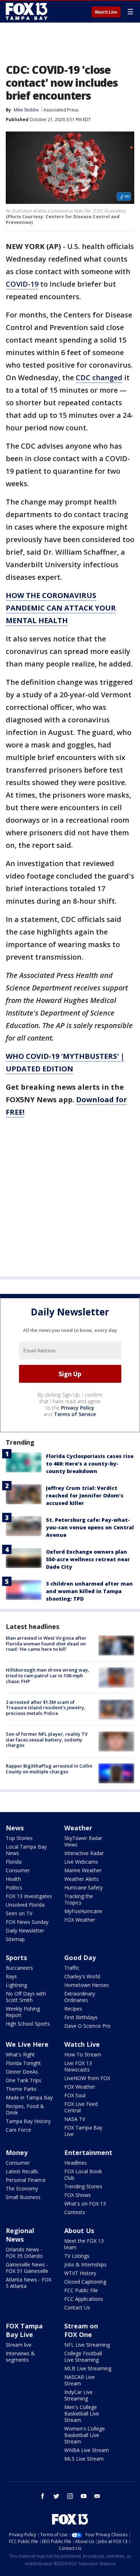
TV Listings (77, 2256)
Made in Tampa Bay (29, 2097)
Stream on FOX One (81, 2330)
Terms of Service (75, 1414)
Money (17, 2152)
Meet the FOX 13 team (84, 2244)
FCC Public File (81, 2290)
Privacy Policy (78, 1408)
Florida (14, 1862)
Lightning (16, 1985)
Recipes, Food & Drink (25, 2109)
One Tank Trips (24, 2080)
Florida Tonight (23, 2063)
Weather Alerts (81, 1879)
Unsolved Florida (25, 1905)
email (97, 2496)
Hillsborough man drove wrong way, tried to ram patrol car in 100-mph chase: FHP (48, 1675)
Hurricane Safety (83, 1887)
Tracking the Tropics (79, 1899)
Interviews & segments (20, 2357)
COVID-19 (22, 284)
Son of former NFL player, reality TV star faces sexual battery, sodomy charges (47, 1739)
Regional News (20, 2235)
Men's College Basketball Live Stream (82, 2413)
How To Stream (83, 2054)
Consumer (18, 1870)
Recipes (73, 2009)
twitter (56, 2496)
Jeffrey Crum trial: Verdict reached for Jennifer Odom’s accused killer (85, 1495)
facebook (43, 2496)
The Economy (22, 2188)
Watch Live (106, 12)
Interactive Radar (84, 1853)
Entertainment (88, 2152)
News (15, 1828)
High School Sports (28, 2024)
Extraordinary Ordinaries (80, 1997)
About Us (79, 2231)
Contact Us (77, 2307)
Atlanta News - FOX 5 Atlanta (29, 2283)
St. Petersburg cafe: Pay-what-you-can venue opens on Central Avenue (90, 1527)
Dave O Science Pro (87, 2026)
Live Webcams (81, 1862)
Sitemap (15, 1939)
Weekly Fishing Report (23, 2012)
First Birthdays (81, 2017)
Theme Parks (21, 2089)
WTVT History (80, 2273)
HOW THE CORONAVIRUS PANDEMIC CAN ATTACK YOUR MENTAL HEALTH (61, 608)
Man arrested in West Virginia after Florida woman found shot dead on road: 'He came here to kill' (46, 1643)
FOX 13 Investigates (29, 1896)
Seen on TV (19, 1913)
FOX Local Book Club (83, 2174)
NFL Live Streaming (87, 2345)
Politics (14, 1887)
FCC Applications (84, 2299)
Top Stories (19, 1838)
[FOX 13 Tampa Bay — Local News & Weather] (27, 11)
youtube (84, 2496)
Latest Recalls (22, 2171)
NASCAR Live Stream (80, 2380)
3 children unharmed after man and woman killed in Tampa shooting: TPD (89, 1591)
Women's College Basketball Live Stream (85, 2435)
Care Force (18, 2130)
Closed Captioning (85, 2282)
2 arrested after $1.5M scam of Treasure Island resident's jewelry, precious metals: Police (46, 1708)
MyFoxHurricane (83, 1911)
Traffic (72, 1968)
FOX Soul (75, 2095)
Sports (16, 1958)
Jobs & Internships (85, 2264)
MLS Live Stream (84, 2459)
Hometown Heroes (87, 1985)
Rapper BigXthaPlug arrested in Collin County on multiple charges (49, 1769)
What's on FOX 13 (85, 2204)
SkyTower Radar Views (83, 1841)
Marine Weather (83, 1870)
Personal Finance (26, 2180)
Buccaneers (19, 1968)
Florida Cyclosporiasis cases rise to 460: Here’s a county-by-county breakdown (90, 1464)
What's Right (20, 2054)
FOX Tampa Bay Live (83, 2131)
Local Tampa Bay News (26, 1850)
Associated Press (61, 110)
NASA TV (75, 2119)
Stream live (19, 2345)
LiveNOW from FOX (87, 2078)
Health (13, 1879)
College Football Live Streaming (83, 2357)
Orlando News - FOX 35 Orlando (24, 2253)
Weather (78, 1828)
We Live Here (27, 2044)
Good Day (80, 1958)
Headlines (76, 2163)
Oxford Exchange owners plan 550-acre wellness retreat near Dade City (88, 1559)
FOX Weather (80, 1920)
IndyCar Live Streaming (78, 2395)
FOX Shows (78, 2195)
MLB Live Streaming (88, 2368)
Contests (75, 2212)
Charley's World (82, 1976)
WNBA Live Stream (87, 2450)
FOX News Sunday (27, 1922)
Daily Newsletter (25, 1930)
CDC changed (99, 377)
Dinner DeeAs (22, 2072)
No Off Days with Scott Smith (26, 1997)
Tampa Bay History (28, 2121)
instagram (70, 2496)
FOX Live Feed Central (81, 2107)
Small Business (23, 2197)
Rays (11, 1976)
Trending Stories (83, 2186)
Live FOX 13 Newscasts (78, 2066)
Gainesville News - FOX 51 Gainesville (27, 2268)
